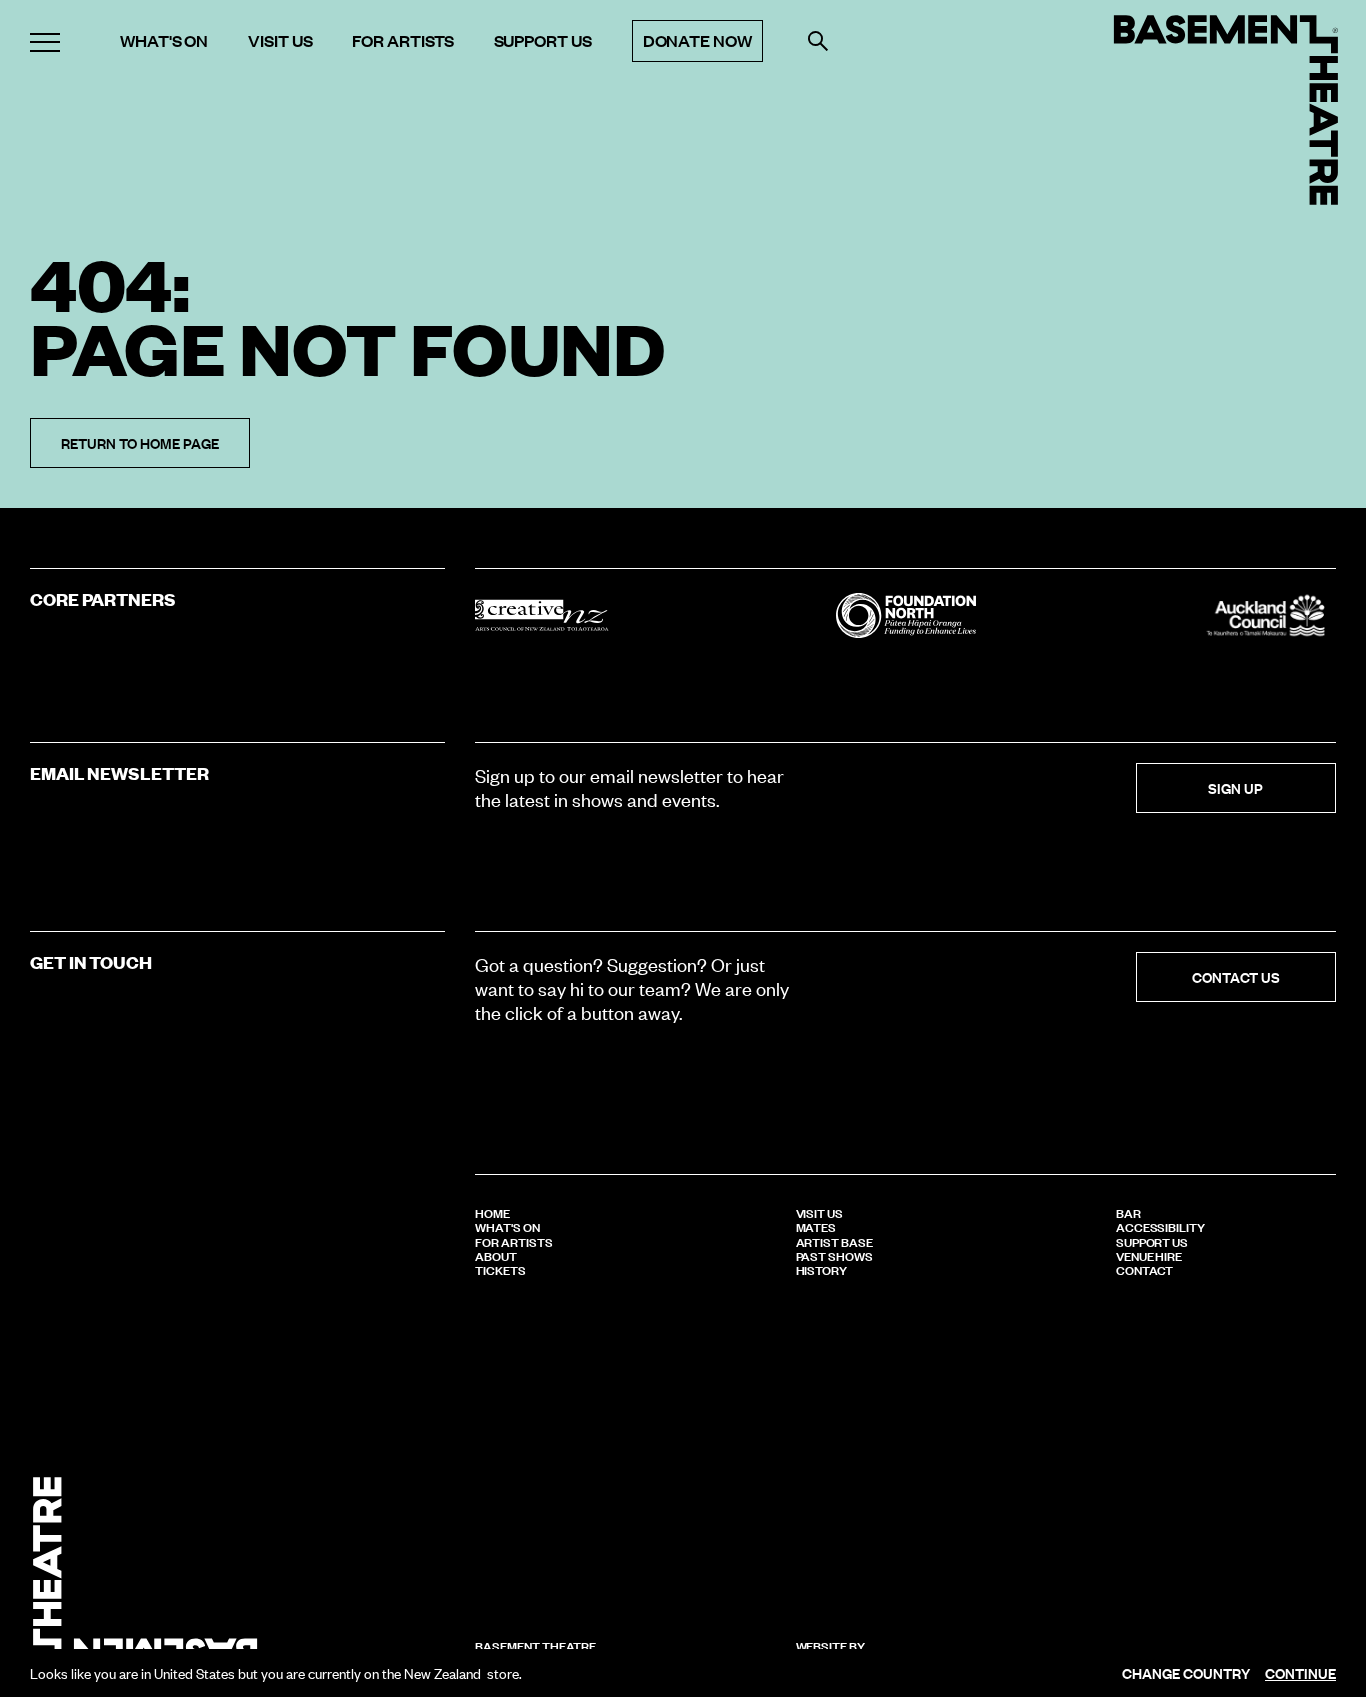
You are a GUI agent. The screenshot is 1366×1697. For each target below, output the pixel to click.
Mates (816, 1226)
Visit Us (819, 1212)
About (496, 1255)
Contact (1145, 1269)
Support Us (1152, 1241)
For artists (402, 41)
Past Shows (834, 1255)
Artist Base (834, 1241)
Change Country (1186, 1673)
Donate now (697, 40)
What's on (164, 41)
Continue (1300, 1673)
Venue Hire (1149, 1255)
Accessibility (1160, 1226)
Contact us (1236, 976)
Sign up (1235, 787)
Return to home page (140, 442)
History (822, 1269)
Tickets (500, 1269)
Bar (1128, 1212)
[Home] (1226, 110)
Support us (543, 41)
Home (492, 1212)
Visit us (280, 41)
